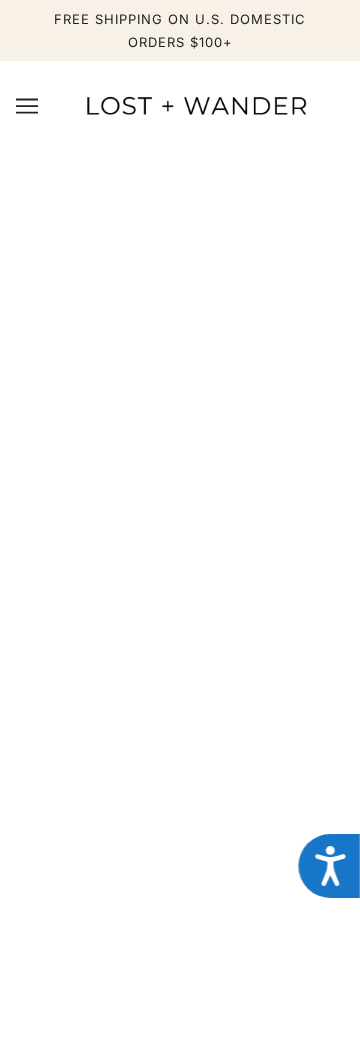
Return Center (180, 639)
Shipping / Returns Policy (180, 609)
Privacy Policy (180, 859)
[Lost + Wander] (196, 104)
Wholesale (180, 828)
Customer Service (180, 578)
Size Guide (180, 670)
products (242, 411)
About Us (180, 767)
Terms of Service (180, 889)
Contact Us (180, 798)
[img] (114, 945)
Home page (224, 389)
